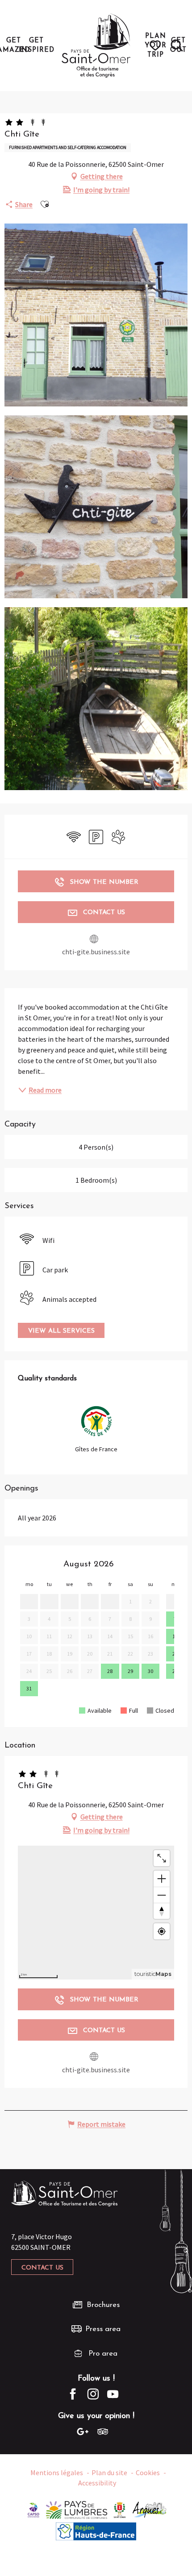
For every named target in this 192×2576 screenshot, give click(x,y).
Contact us (42, 2268)
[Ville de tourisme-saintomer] (120, 2509)
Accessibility (97, 2483)
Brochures (103, 2305)
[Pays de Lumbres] (77, 2509)
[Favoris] (157, 46)
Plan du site (109, 2472)
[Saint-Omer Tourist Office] (96, 46)
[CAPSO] (33, 2509)
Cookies (148, 2472)
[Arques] (150, 2509)
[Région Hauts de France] (96, 2530)
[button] (177, 46)
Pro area (103, 2354)
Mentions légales (57, 2472)
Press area (103, 2329)
